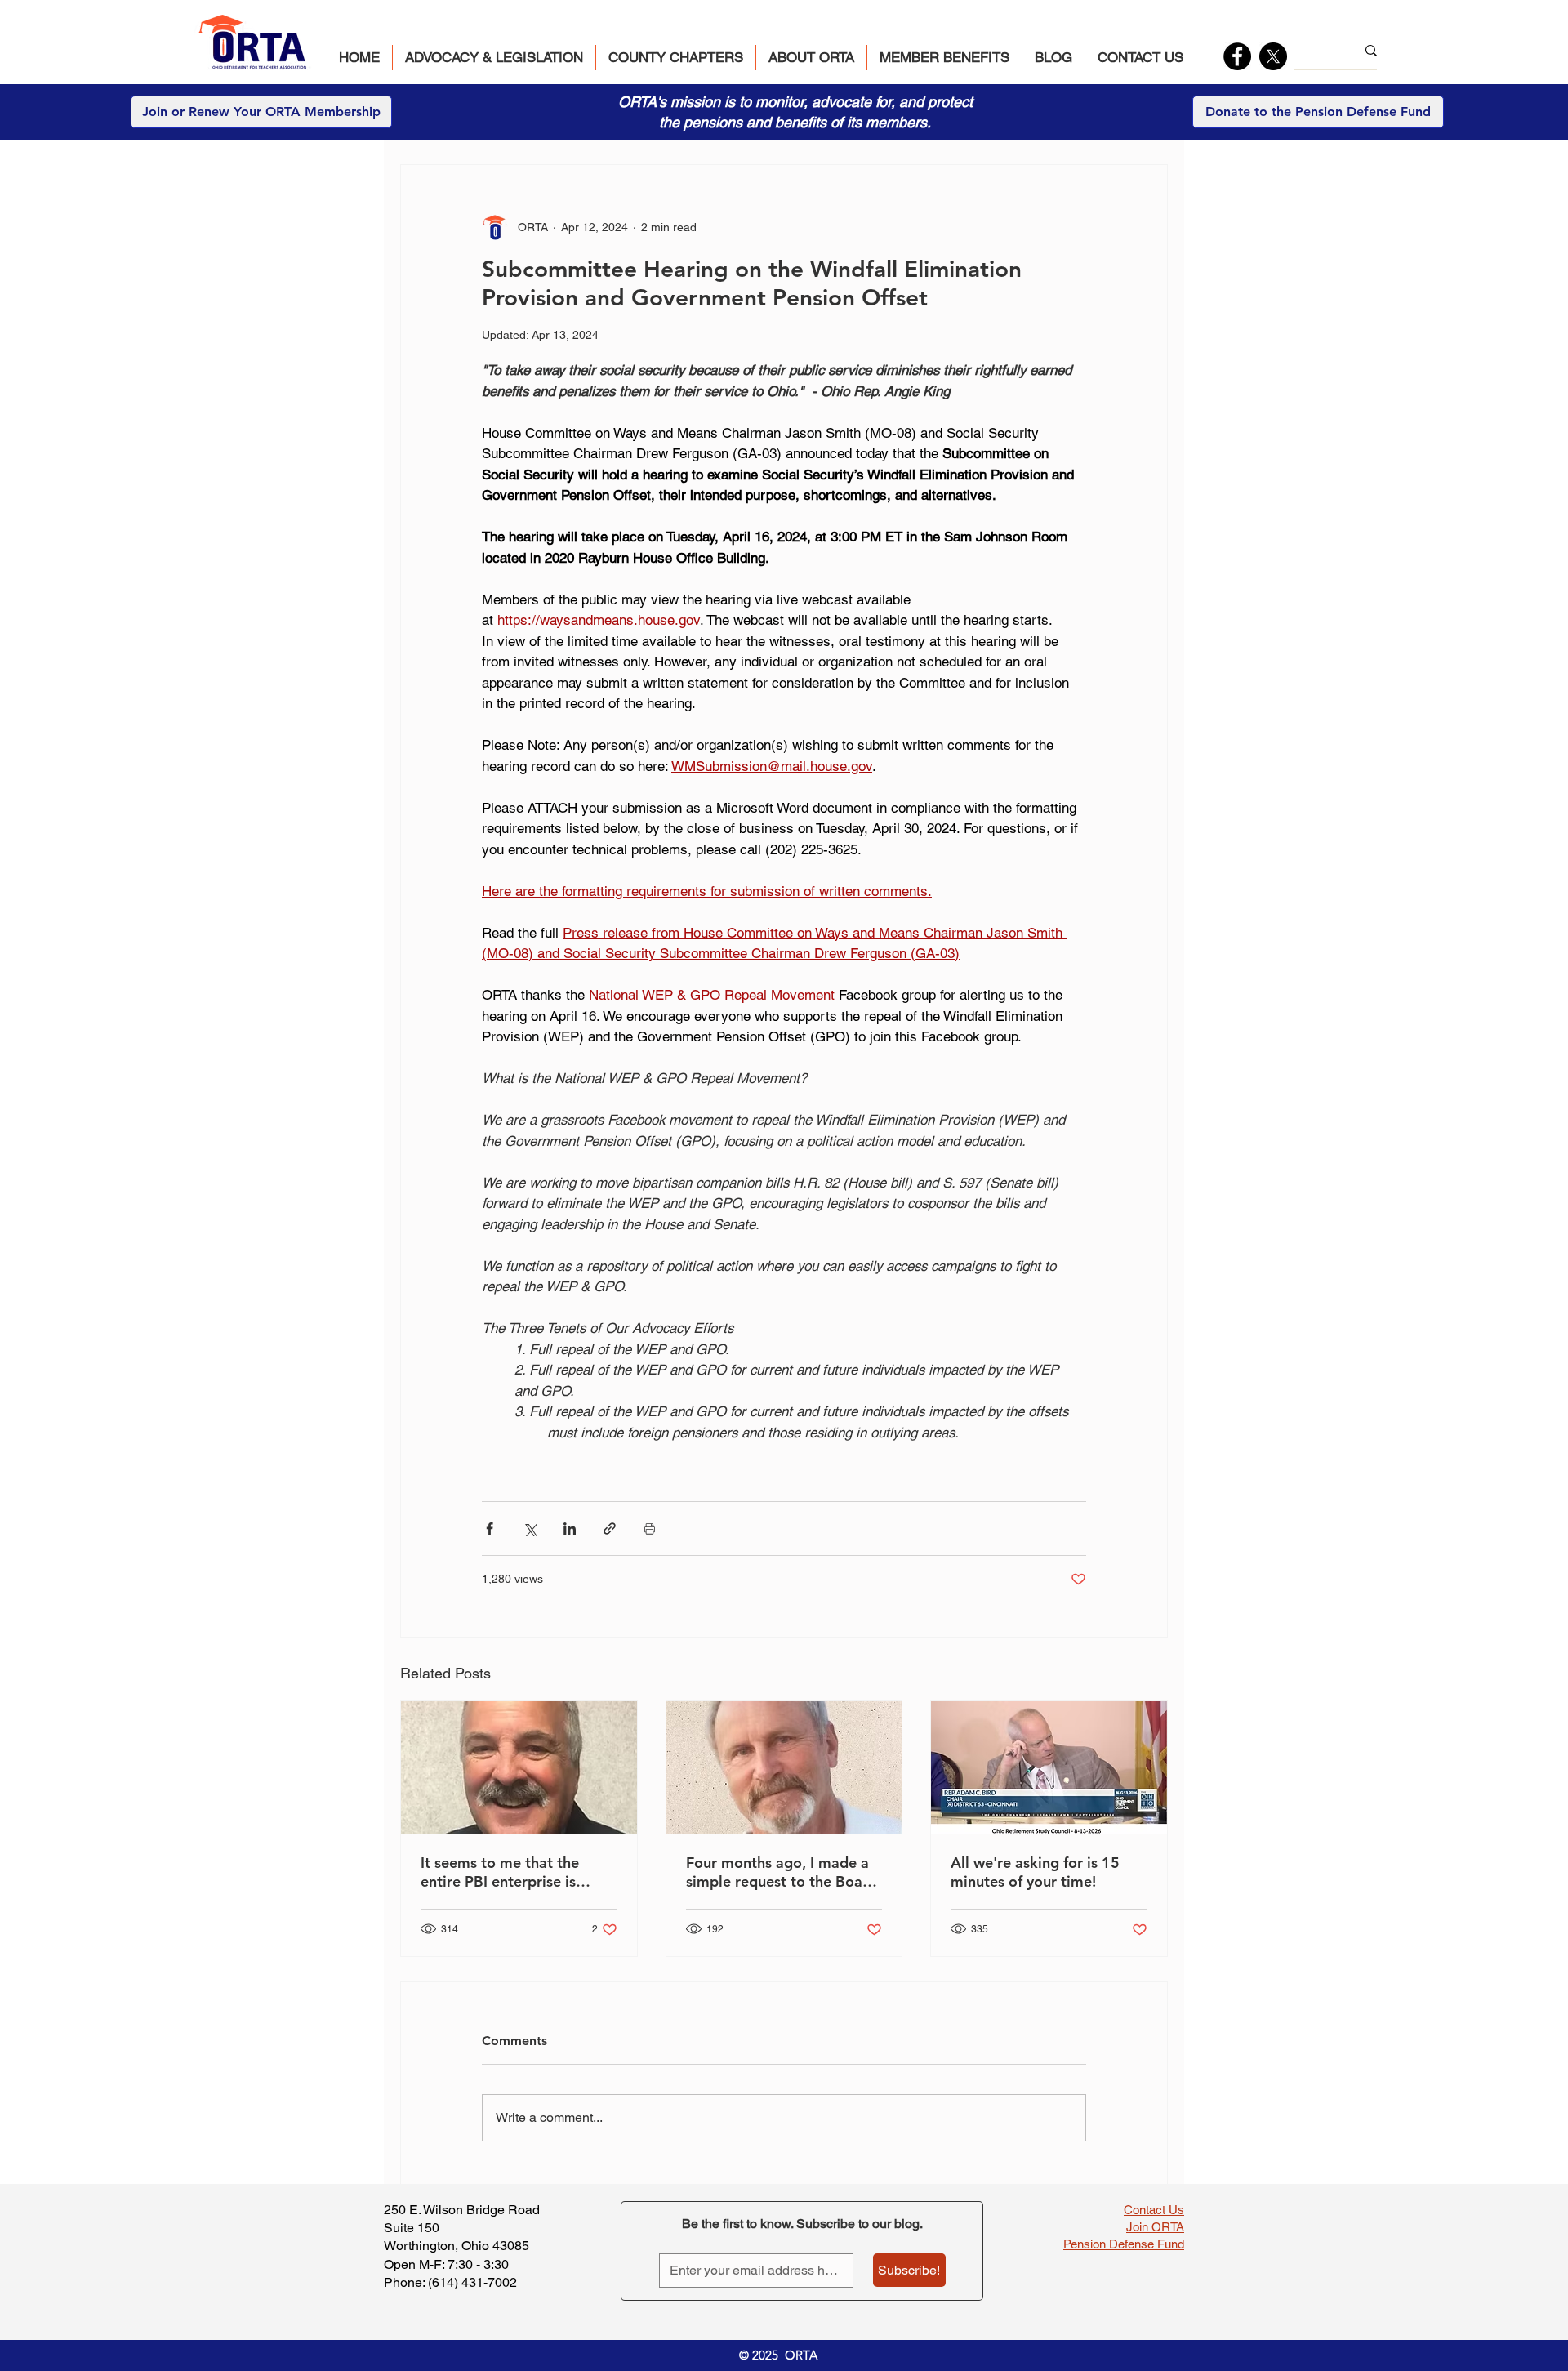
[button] (494, 58)
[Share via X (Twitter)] (530, 1529)
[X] (1273, 56)
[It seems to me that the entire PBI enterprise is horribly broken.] (519, 1767)
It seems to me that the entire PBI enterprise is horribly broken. (500, 1872)
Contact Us (1154, 2210)
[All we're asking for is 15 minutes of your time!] (1049, 1767)
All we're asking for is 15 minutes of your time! (1035, 1872)
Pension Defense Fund (1124, 2244)
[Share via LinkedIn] (570, 1529)
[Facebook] (1237, 56)
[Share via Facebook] (490, 1529)
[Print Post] (650, 1529)
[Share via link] (610, 1529)
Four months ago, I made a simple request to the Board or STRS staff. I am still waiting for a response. (782, 1872)
